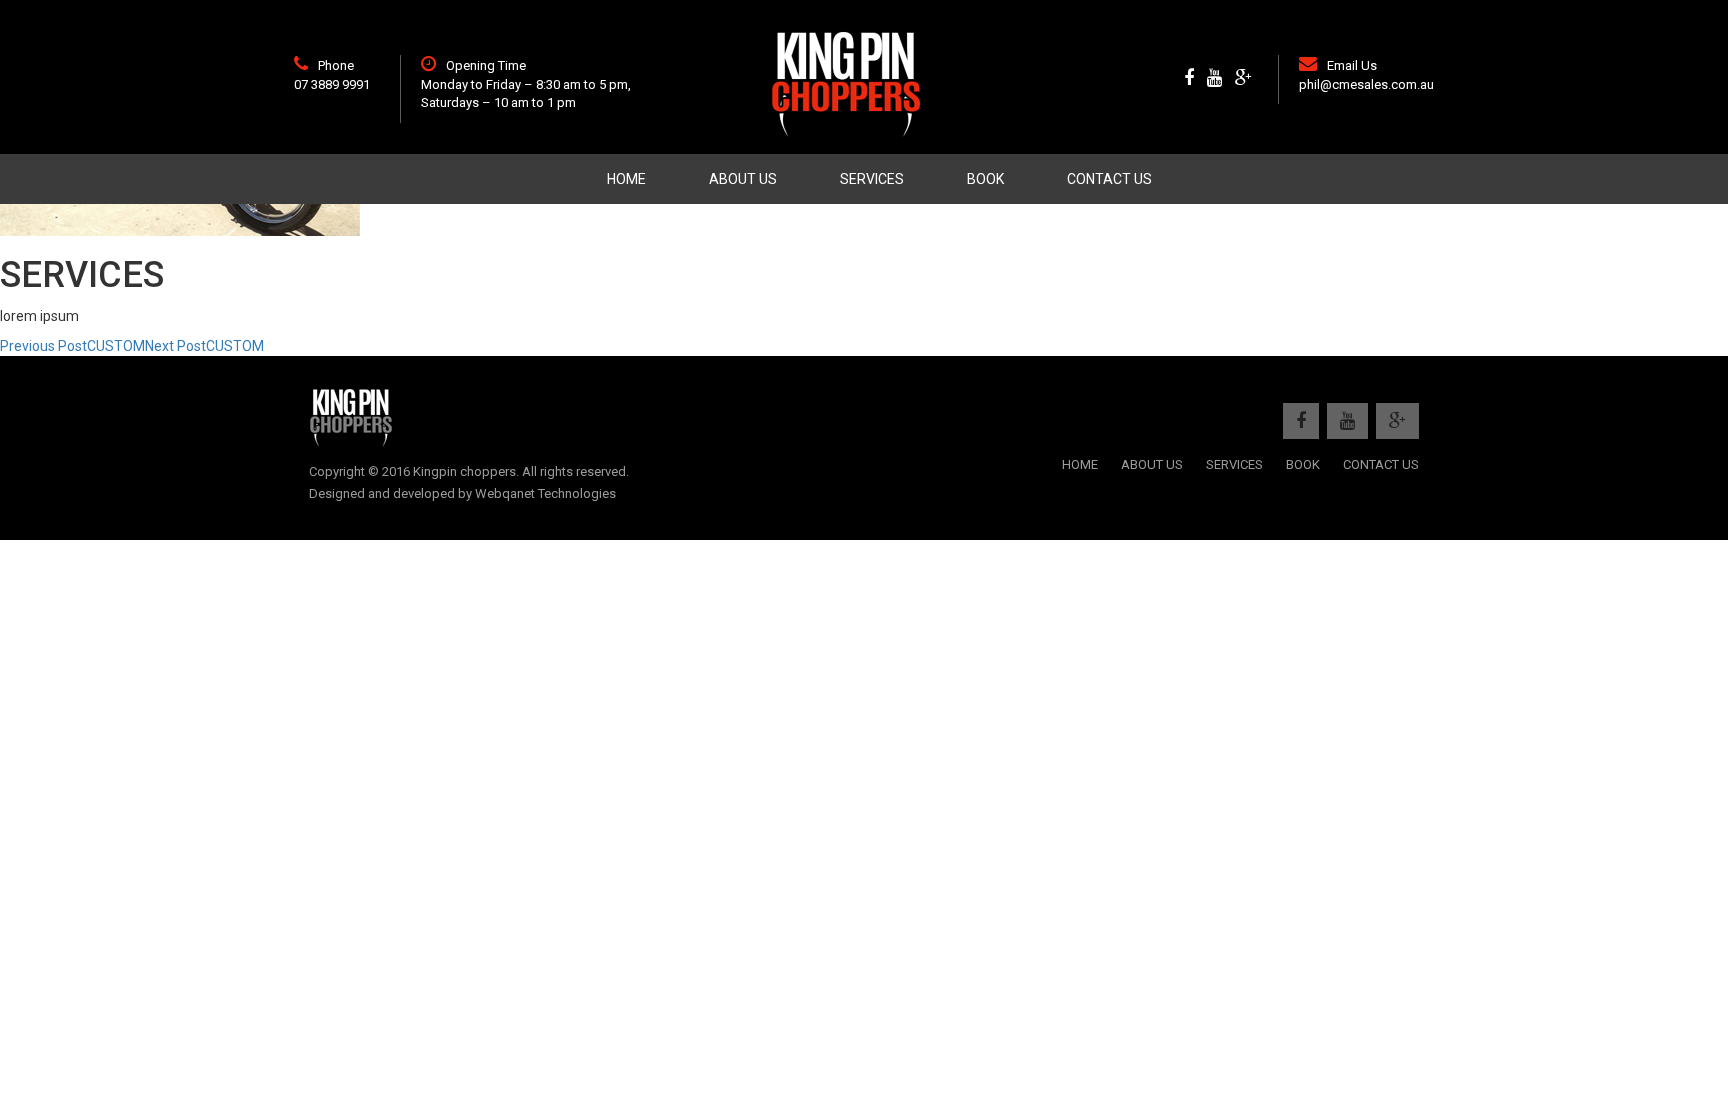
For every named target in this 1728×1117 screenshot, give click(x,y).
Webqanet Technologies (545, 493)
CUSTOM (72, 346)
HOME (626, 179)
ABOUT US (743, 179)
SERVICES (872, 179)
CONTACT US (1109, 179)
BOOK (985, 179)
